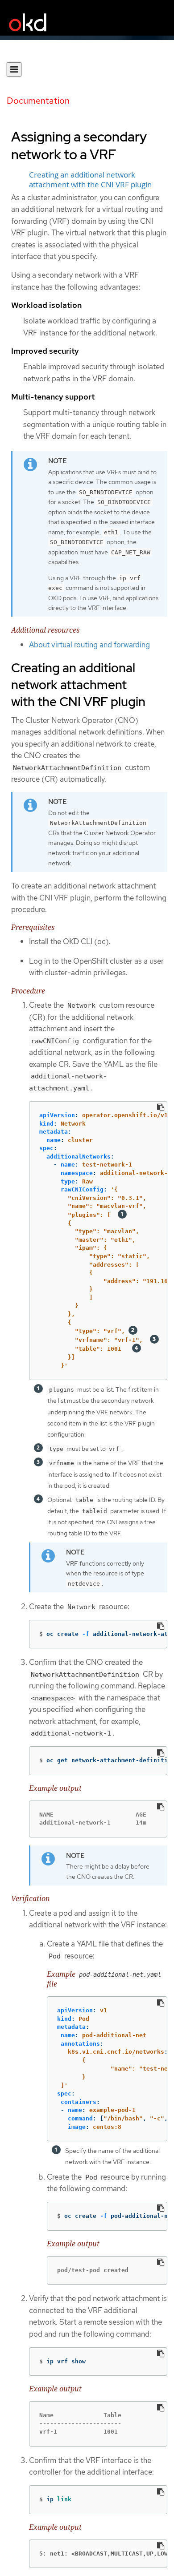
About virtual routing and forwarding (89, 645)
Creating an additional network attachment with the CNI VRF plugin (90, 180)
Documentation (38, 101)
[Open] (14, 69)
